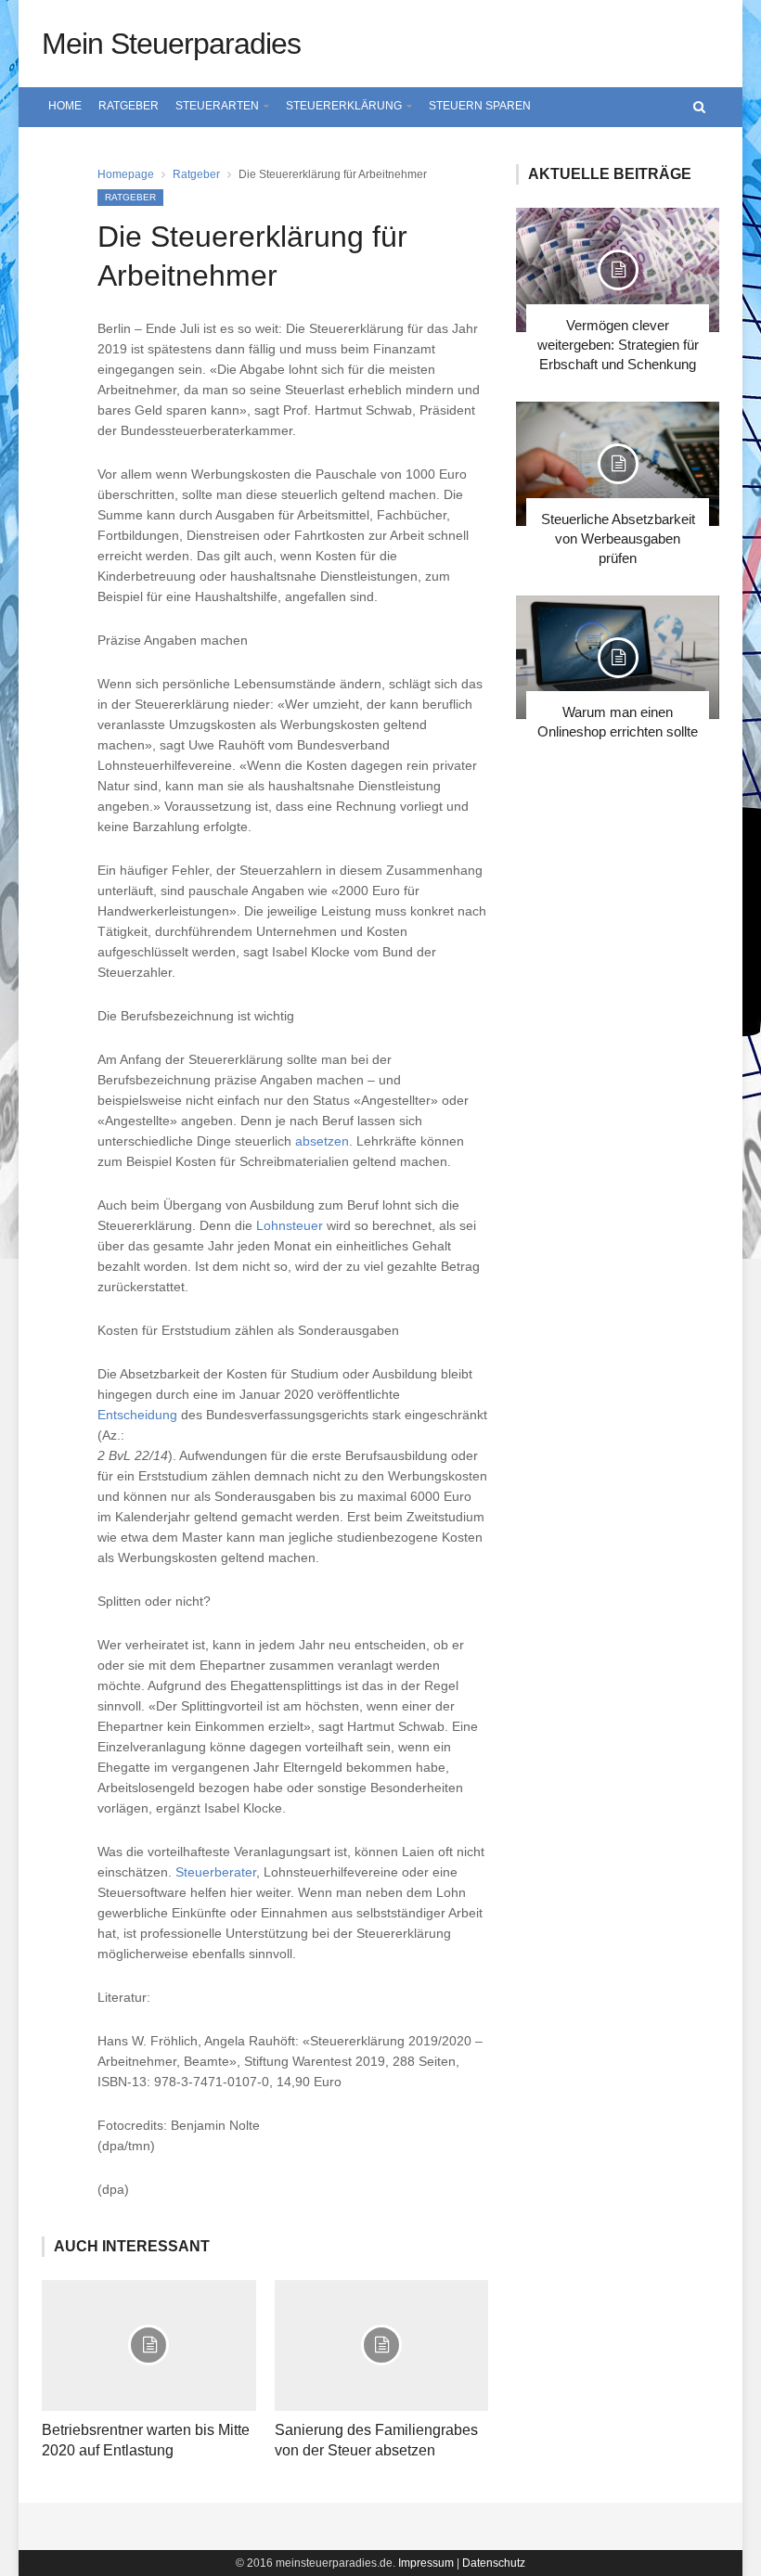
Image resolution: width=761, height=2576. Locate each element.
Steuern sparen (480, 106)
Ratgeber (129, 106)
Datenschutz (494, 2563)
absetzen (322, 1141)
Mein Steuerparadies (171, 44)
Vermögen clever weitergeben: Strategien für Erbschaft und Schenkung (618, 345)
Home (65, 106)
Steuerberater (216, 1872)
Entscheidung (137, 1415)
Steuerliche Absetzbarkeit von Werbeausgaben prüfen (618, 538)
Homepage (126, 174)
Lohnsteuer (290, 1225)
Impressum (426, 2563)
